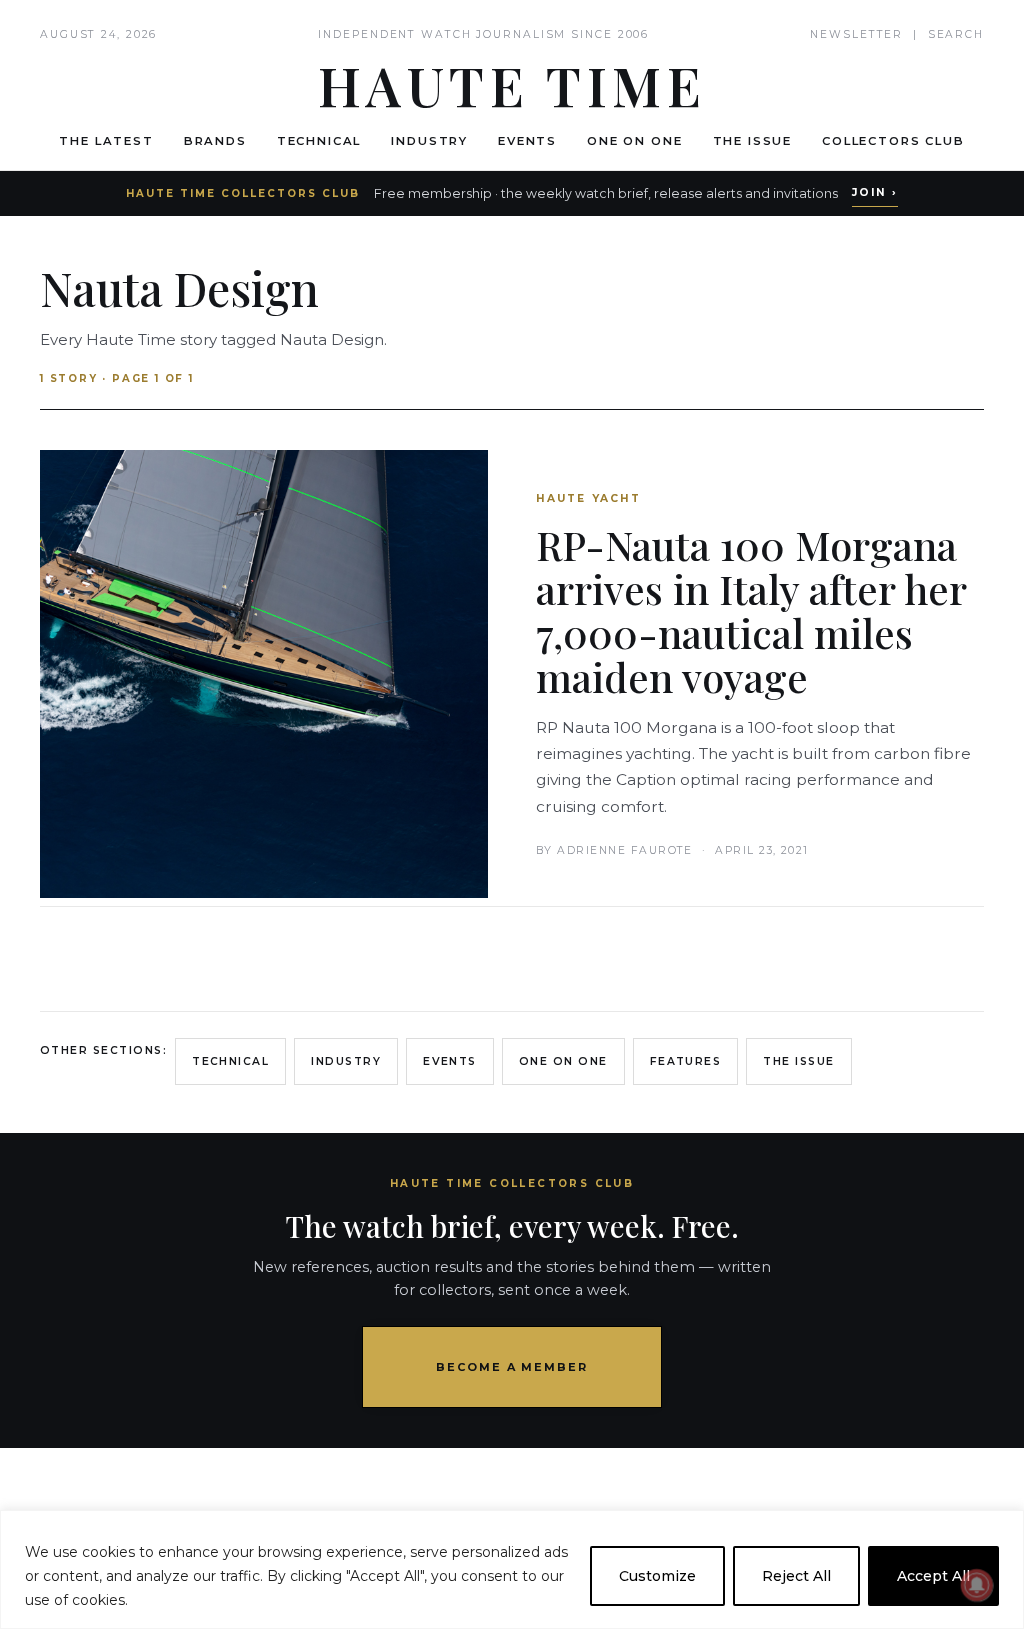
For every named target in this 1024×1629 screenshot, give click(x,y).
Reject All (796, 1576)
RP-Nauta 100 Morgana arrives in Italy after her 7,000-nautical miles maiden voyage (751, 610)
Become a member (512, 1367)
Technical (319, 141)
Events (527, 141)
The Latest (106, 141)
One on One (634, 141)
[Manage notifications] (977, 1585)
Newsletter (856, 34)
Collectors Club (893, 141)
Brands (215, 141)
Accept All (933, 1576)
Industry (429, 141)
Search (956, 34)
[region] (512, 1569)
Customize (657, 1576)
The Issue (753, 141)
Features (686, 1061)
